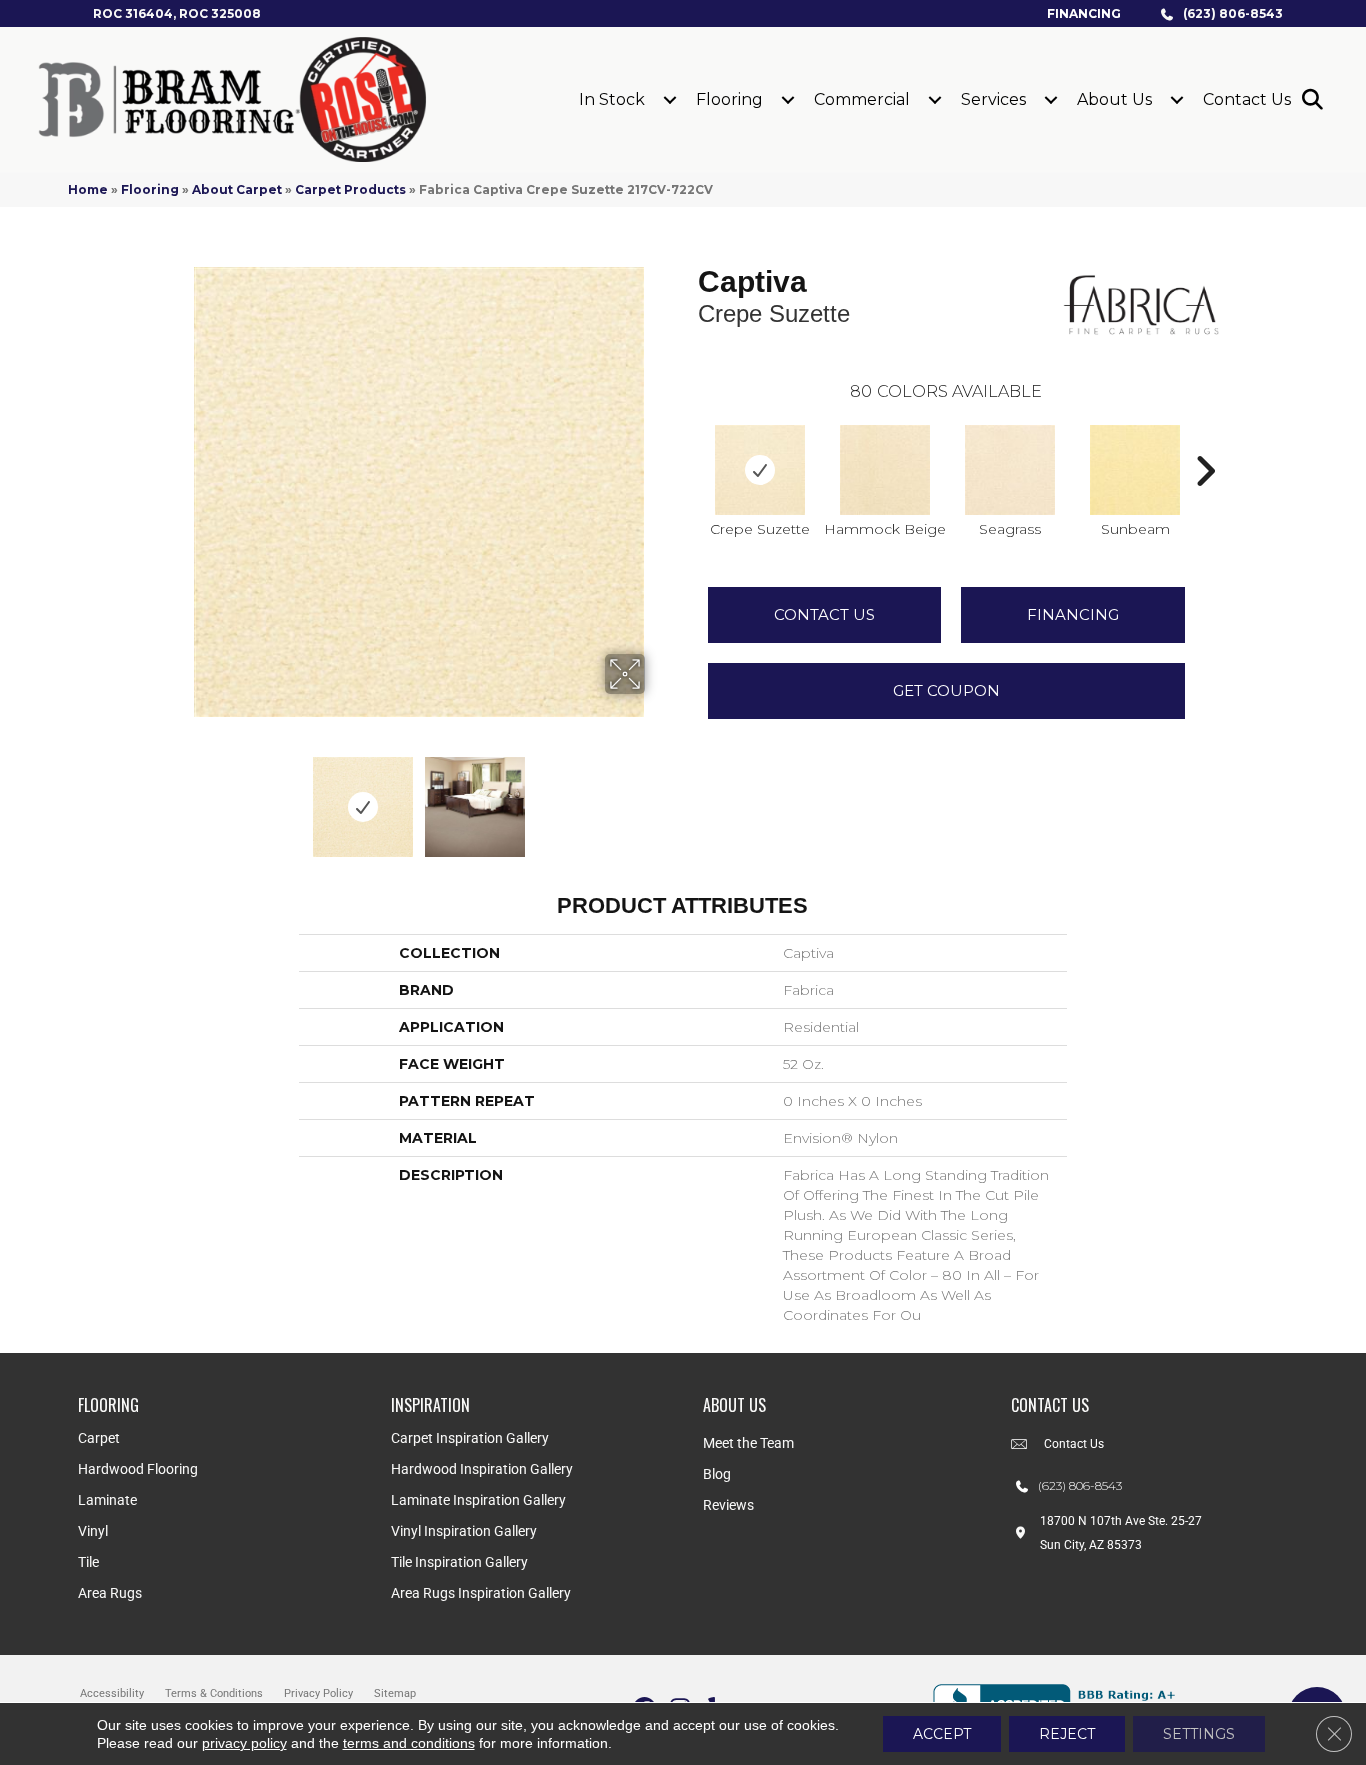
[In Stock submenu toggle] (670, 100)
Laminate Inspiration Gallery (478, 1500)
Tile (88, 1562)
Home (88, 189)
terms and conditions (409, 1743)
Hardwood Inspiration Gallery (482, 1469)
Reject (1067, 1734)
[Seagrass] (1010, 470)
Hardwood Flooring (138, 1469)
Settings (1199, 1734)
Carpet (99, 1438)
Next (658, 797)
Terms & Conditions (214, 1693)
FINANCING (1073, 614)
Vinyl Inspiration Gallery (464, 1531)
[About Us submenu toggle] (1177, 100)
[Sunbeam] (1135, 470)
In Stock (612, 99)
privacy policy (244, 1743)
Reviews (728, 1505)
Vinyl (93, 1531)
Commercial (862, 99)
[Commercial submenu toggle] (935, 100)
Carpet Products (350, 189)
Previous (181, 797)
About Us (1114, 99)
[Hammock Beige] (885, 470)
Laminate (107, 1500)
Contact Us (1247, 99)
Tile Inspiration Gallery (459, 1562)
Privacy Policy (318, 1693)
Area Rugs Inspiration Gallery (481, 1593)
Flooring (729, 99)
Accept (942, 1734)
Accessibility (112, 1693)
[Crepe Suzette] (760, 470)
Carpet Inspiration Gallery (470, 1438)
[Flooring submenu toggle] (788, 100)
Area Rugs (110, 1593)
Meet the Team (748, 1443)
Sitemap (395, 1693)
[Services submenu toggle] (1051, 100)
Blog (717, 1474)
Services (993, 99)
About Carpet (237, 189)
